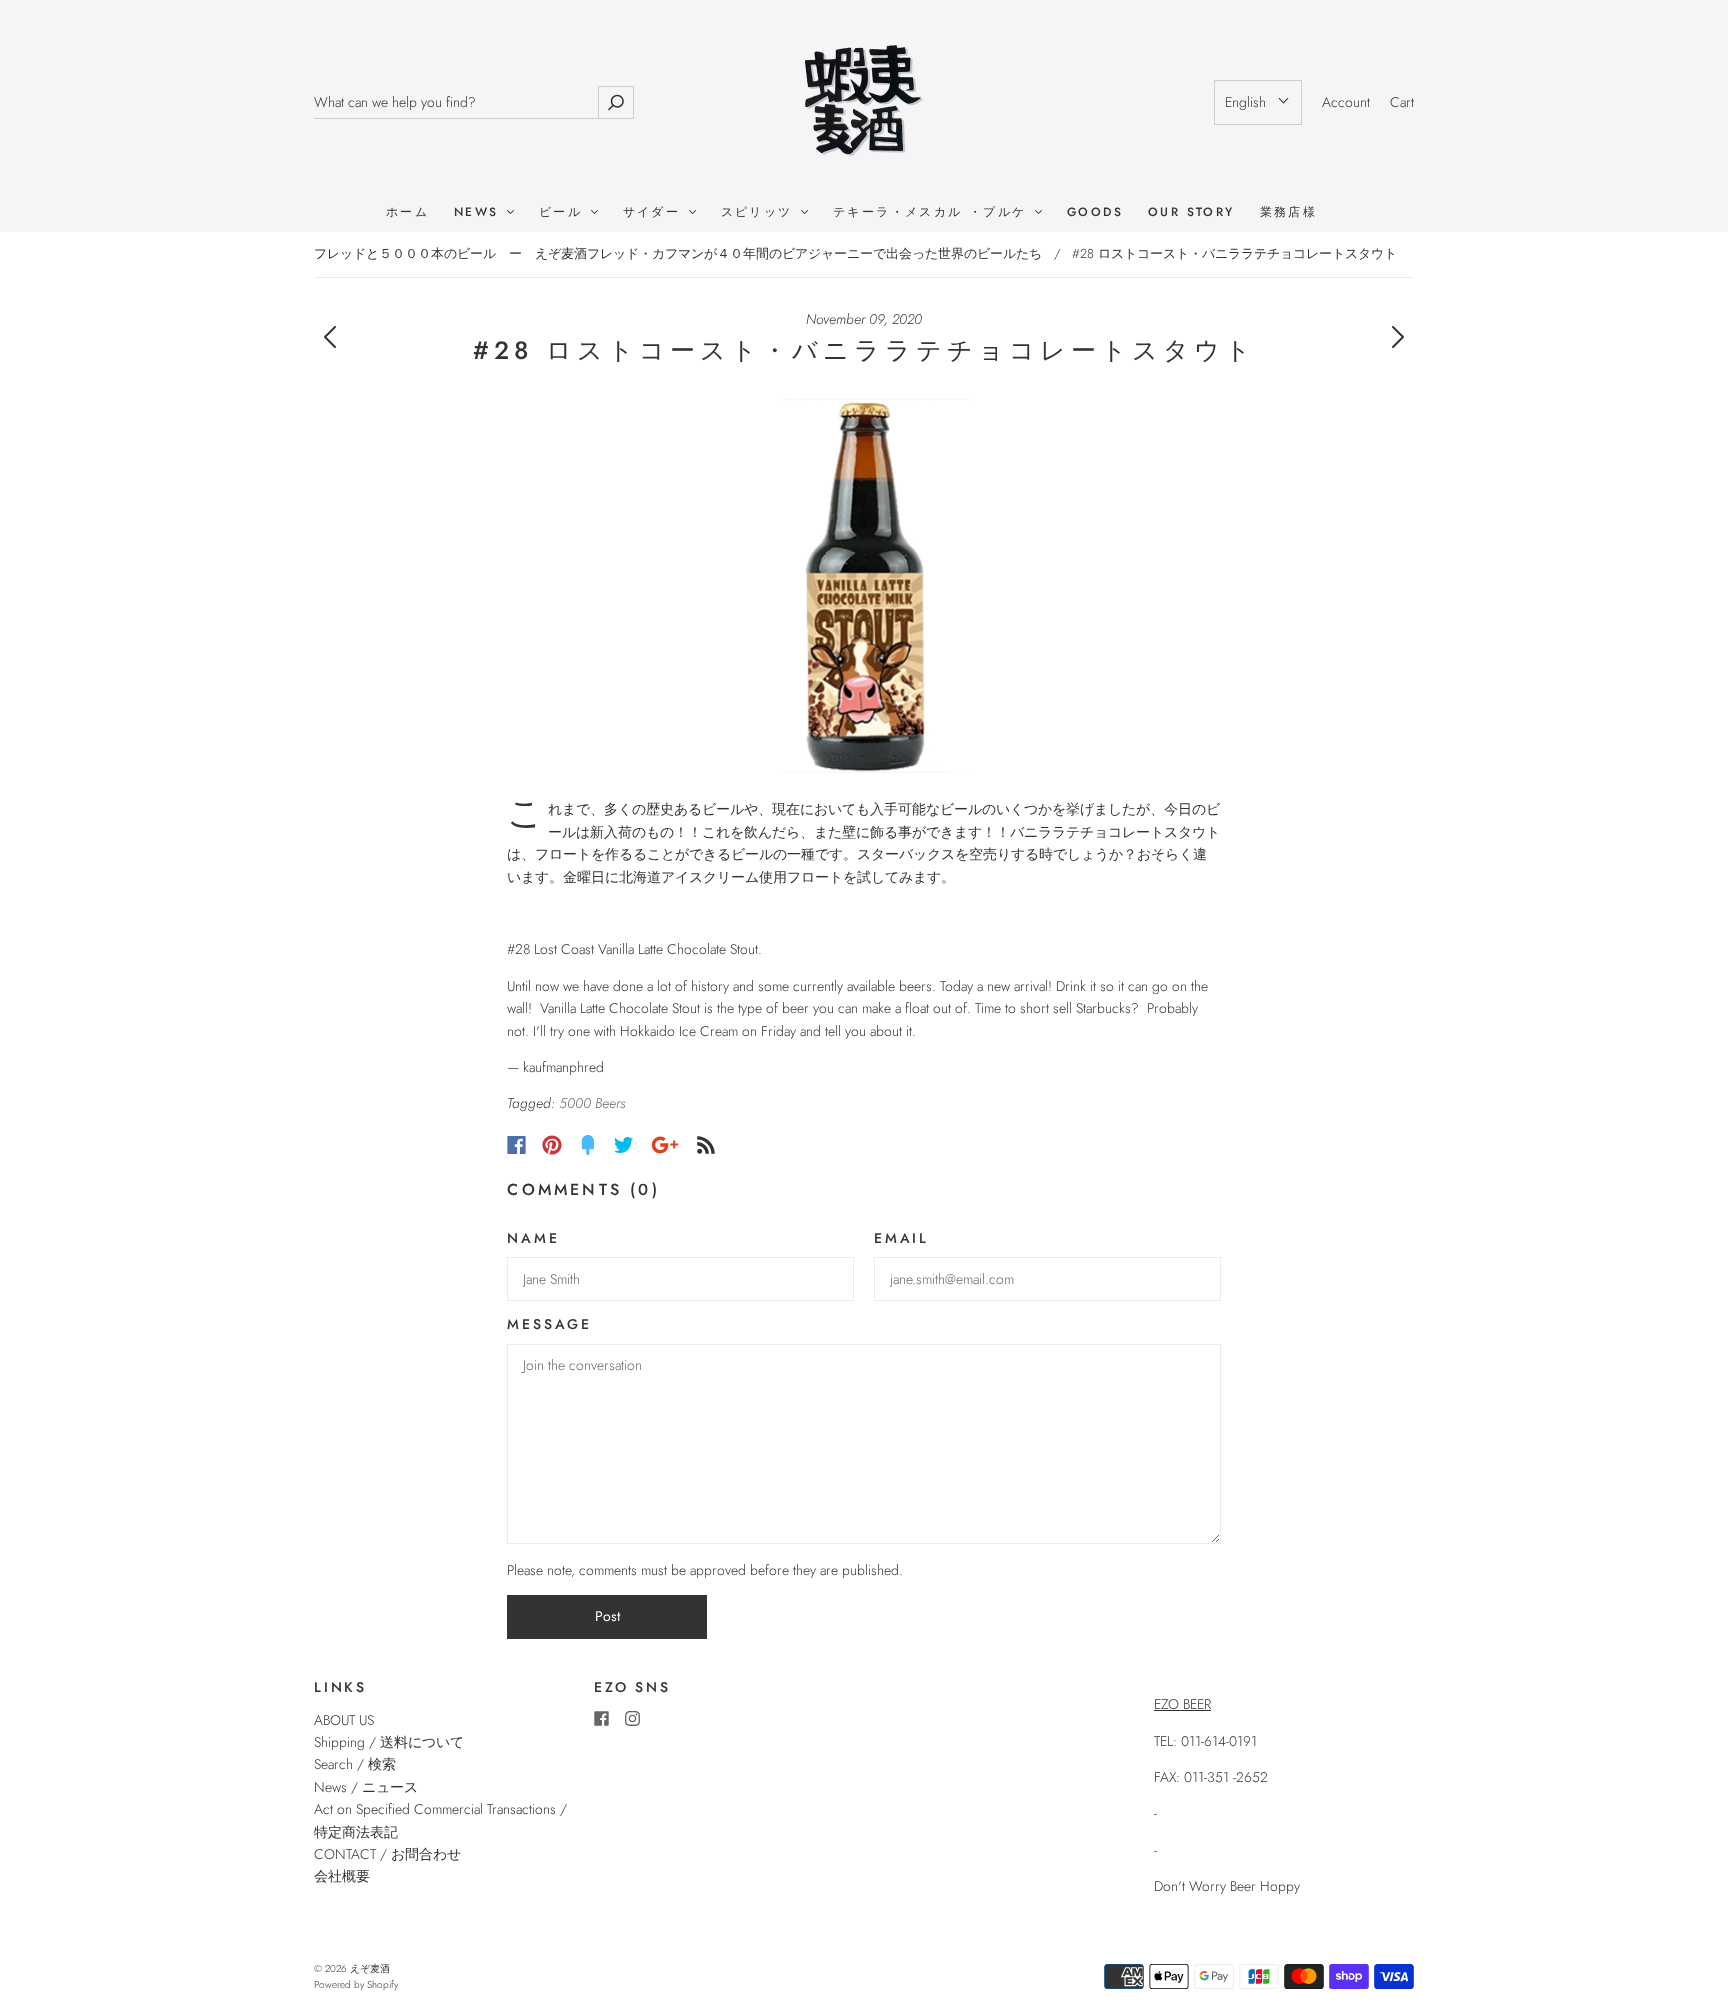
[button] (1258, 102)
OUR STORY (1191, 212)
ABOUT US (344, 1720)
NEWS (479, 212)
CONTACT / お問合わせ (387, 1854)
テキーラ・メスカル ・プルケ (933, 212)
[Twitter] (624, 1145)
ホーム (407, 212)
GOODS (1095, 212)
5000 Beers (592, 1103)
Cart (1402, 102)
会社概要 (342, 1876)
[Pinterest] (552, 1145)
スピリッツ (760, 212)
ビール (564, 212)
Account (1346, 102)
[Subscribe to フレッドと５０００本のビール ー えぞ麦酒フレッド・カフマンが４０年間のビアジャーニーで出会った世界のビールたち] (706, 1145)
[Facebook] (516, 1145)
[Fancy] (588, 1145)
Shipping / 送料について (396, 1742)
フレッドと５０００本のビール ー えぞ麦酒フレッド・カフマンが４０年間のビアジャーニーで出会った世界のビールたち (678, 253)
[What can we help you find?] (456, 102)
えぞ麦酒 (370, 1968)
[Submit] (616, 102)
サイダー (655, 212)
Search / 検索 (355, 1764)
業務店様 (1289, 212)
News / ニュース (366, 1787)
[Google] (665, 1145)
